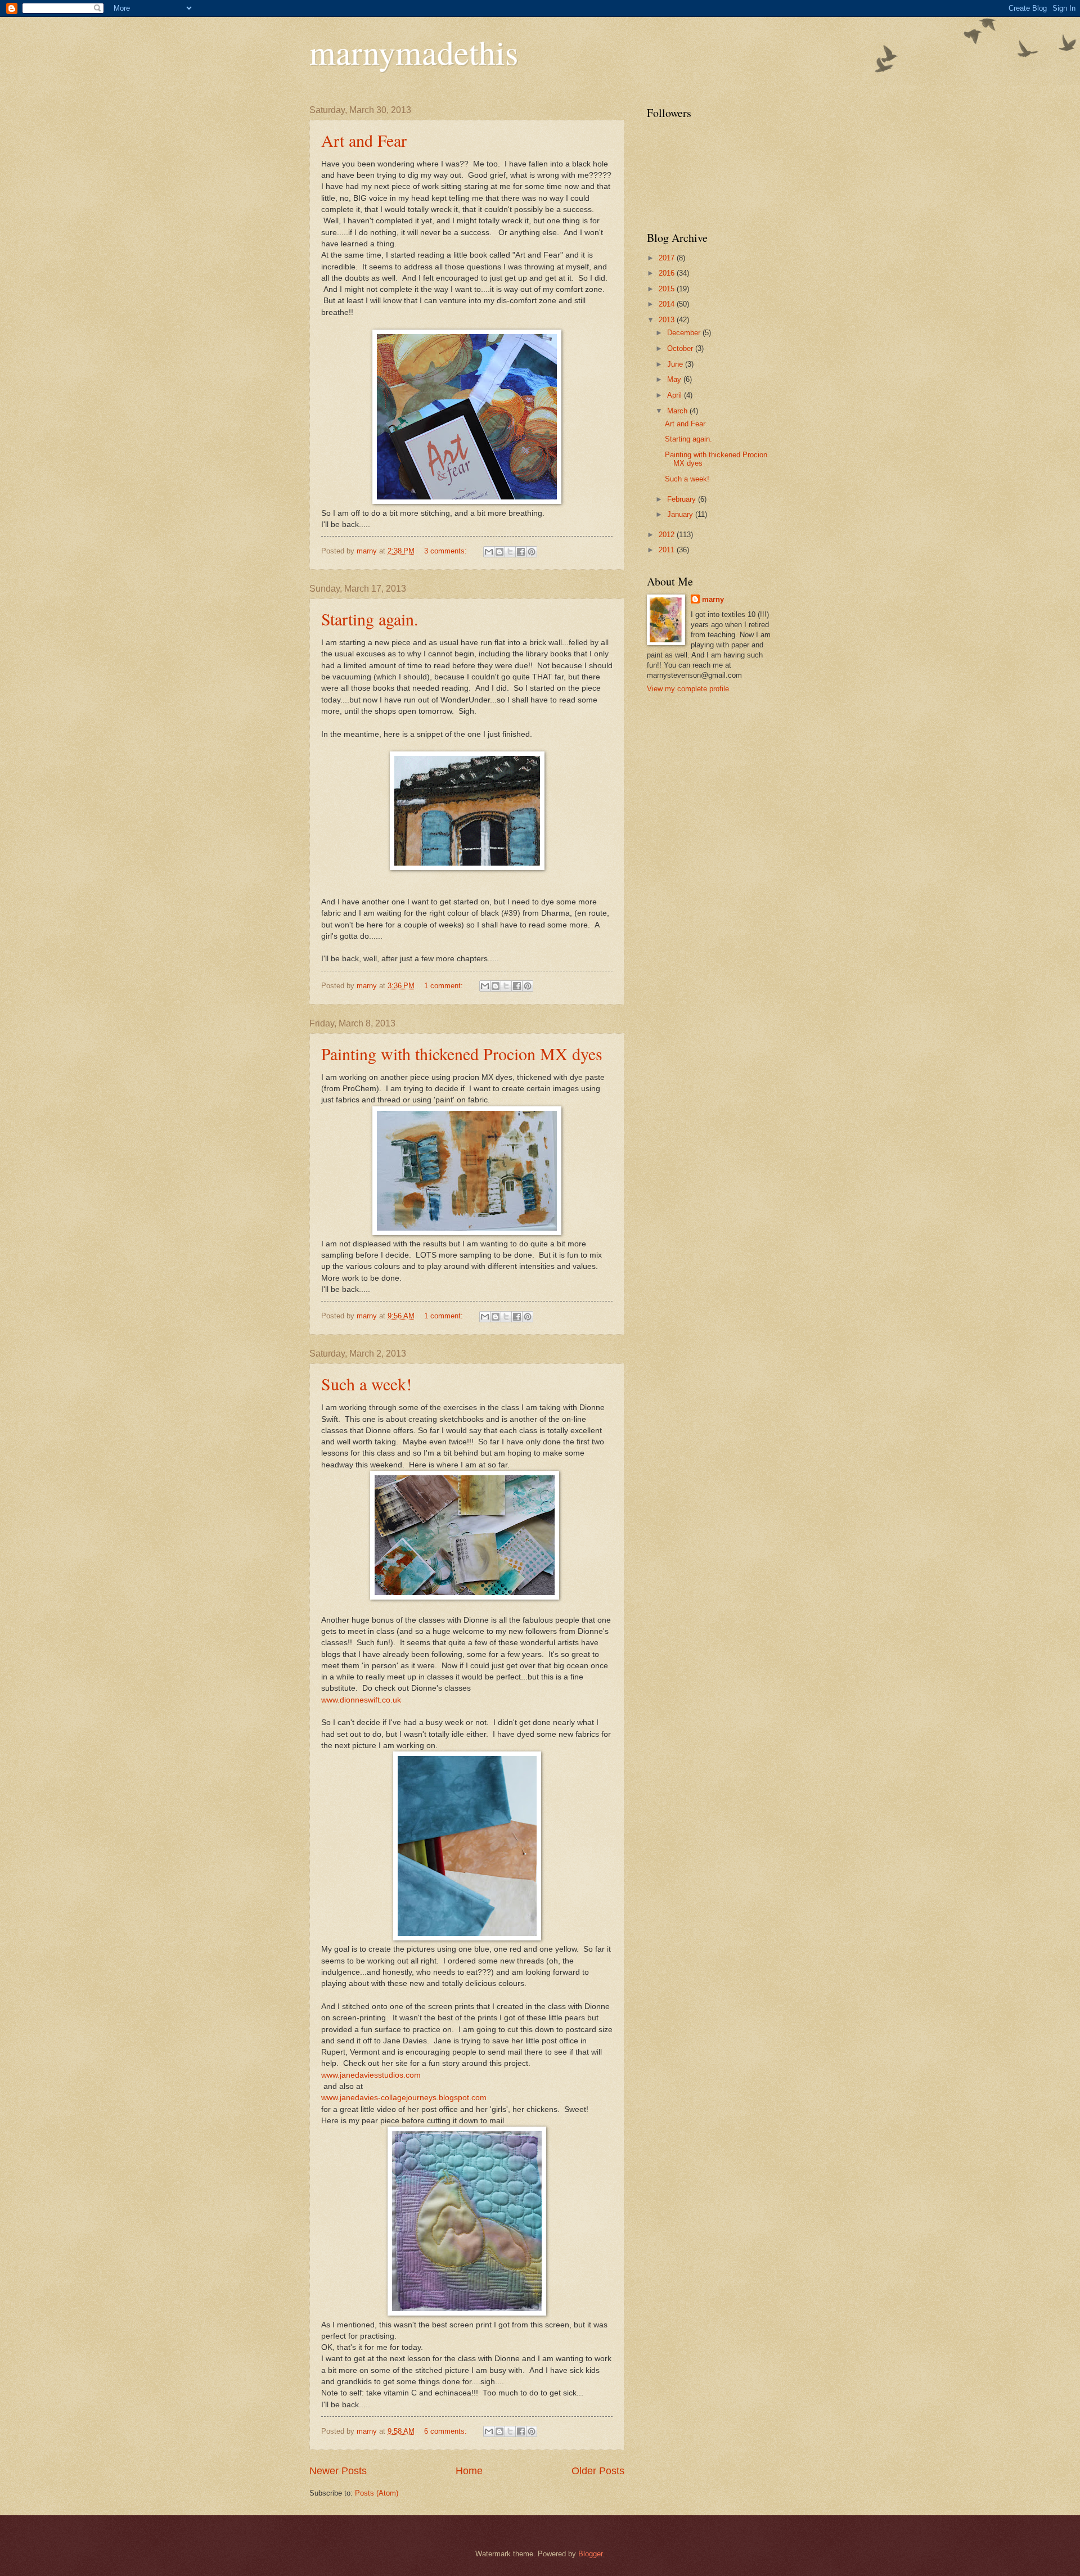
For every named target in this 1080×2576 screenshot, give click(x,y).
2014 (668, 304)
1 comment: (445, 986)
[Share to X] (510, 552)
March (678, 411)
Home (469, 2471)
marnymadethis (414, 52)
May (675, 379)
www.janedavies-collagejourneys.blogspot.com (404, 2098)
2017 (668, 258)
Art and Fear (364, 140)
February (683, 499)
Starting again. (370, 619)
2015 (668, 289)
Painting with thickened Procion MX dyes (462, 1053)
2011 (668, 550)
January (681, 514)
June (676, 364)
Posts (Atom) (377, 2493)
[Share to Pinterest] (532, 552)
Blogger (590, 2554)
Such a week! (366, 1384)
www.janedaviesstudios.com (371, 2075)
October (681, 348)
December (685, 333)
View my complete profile (688, 689)
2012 (668, 535)
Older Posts (598, 2471)
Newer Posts (338, 2471)
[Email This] (489, 552)
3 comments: (447, 551)
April (676, 395)
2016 (668, 273)
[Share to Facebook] (521, 552)
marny (713, 599)
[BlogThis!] (499, 552)
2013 (668, 320)
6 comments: (447, 2431)
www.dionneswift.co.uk (361, 1700)
